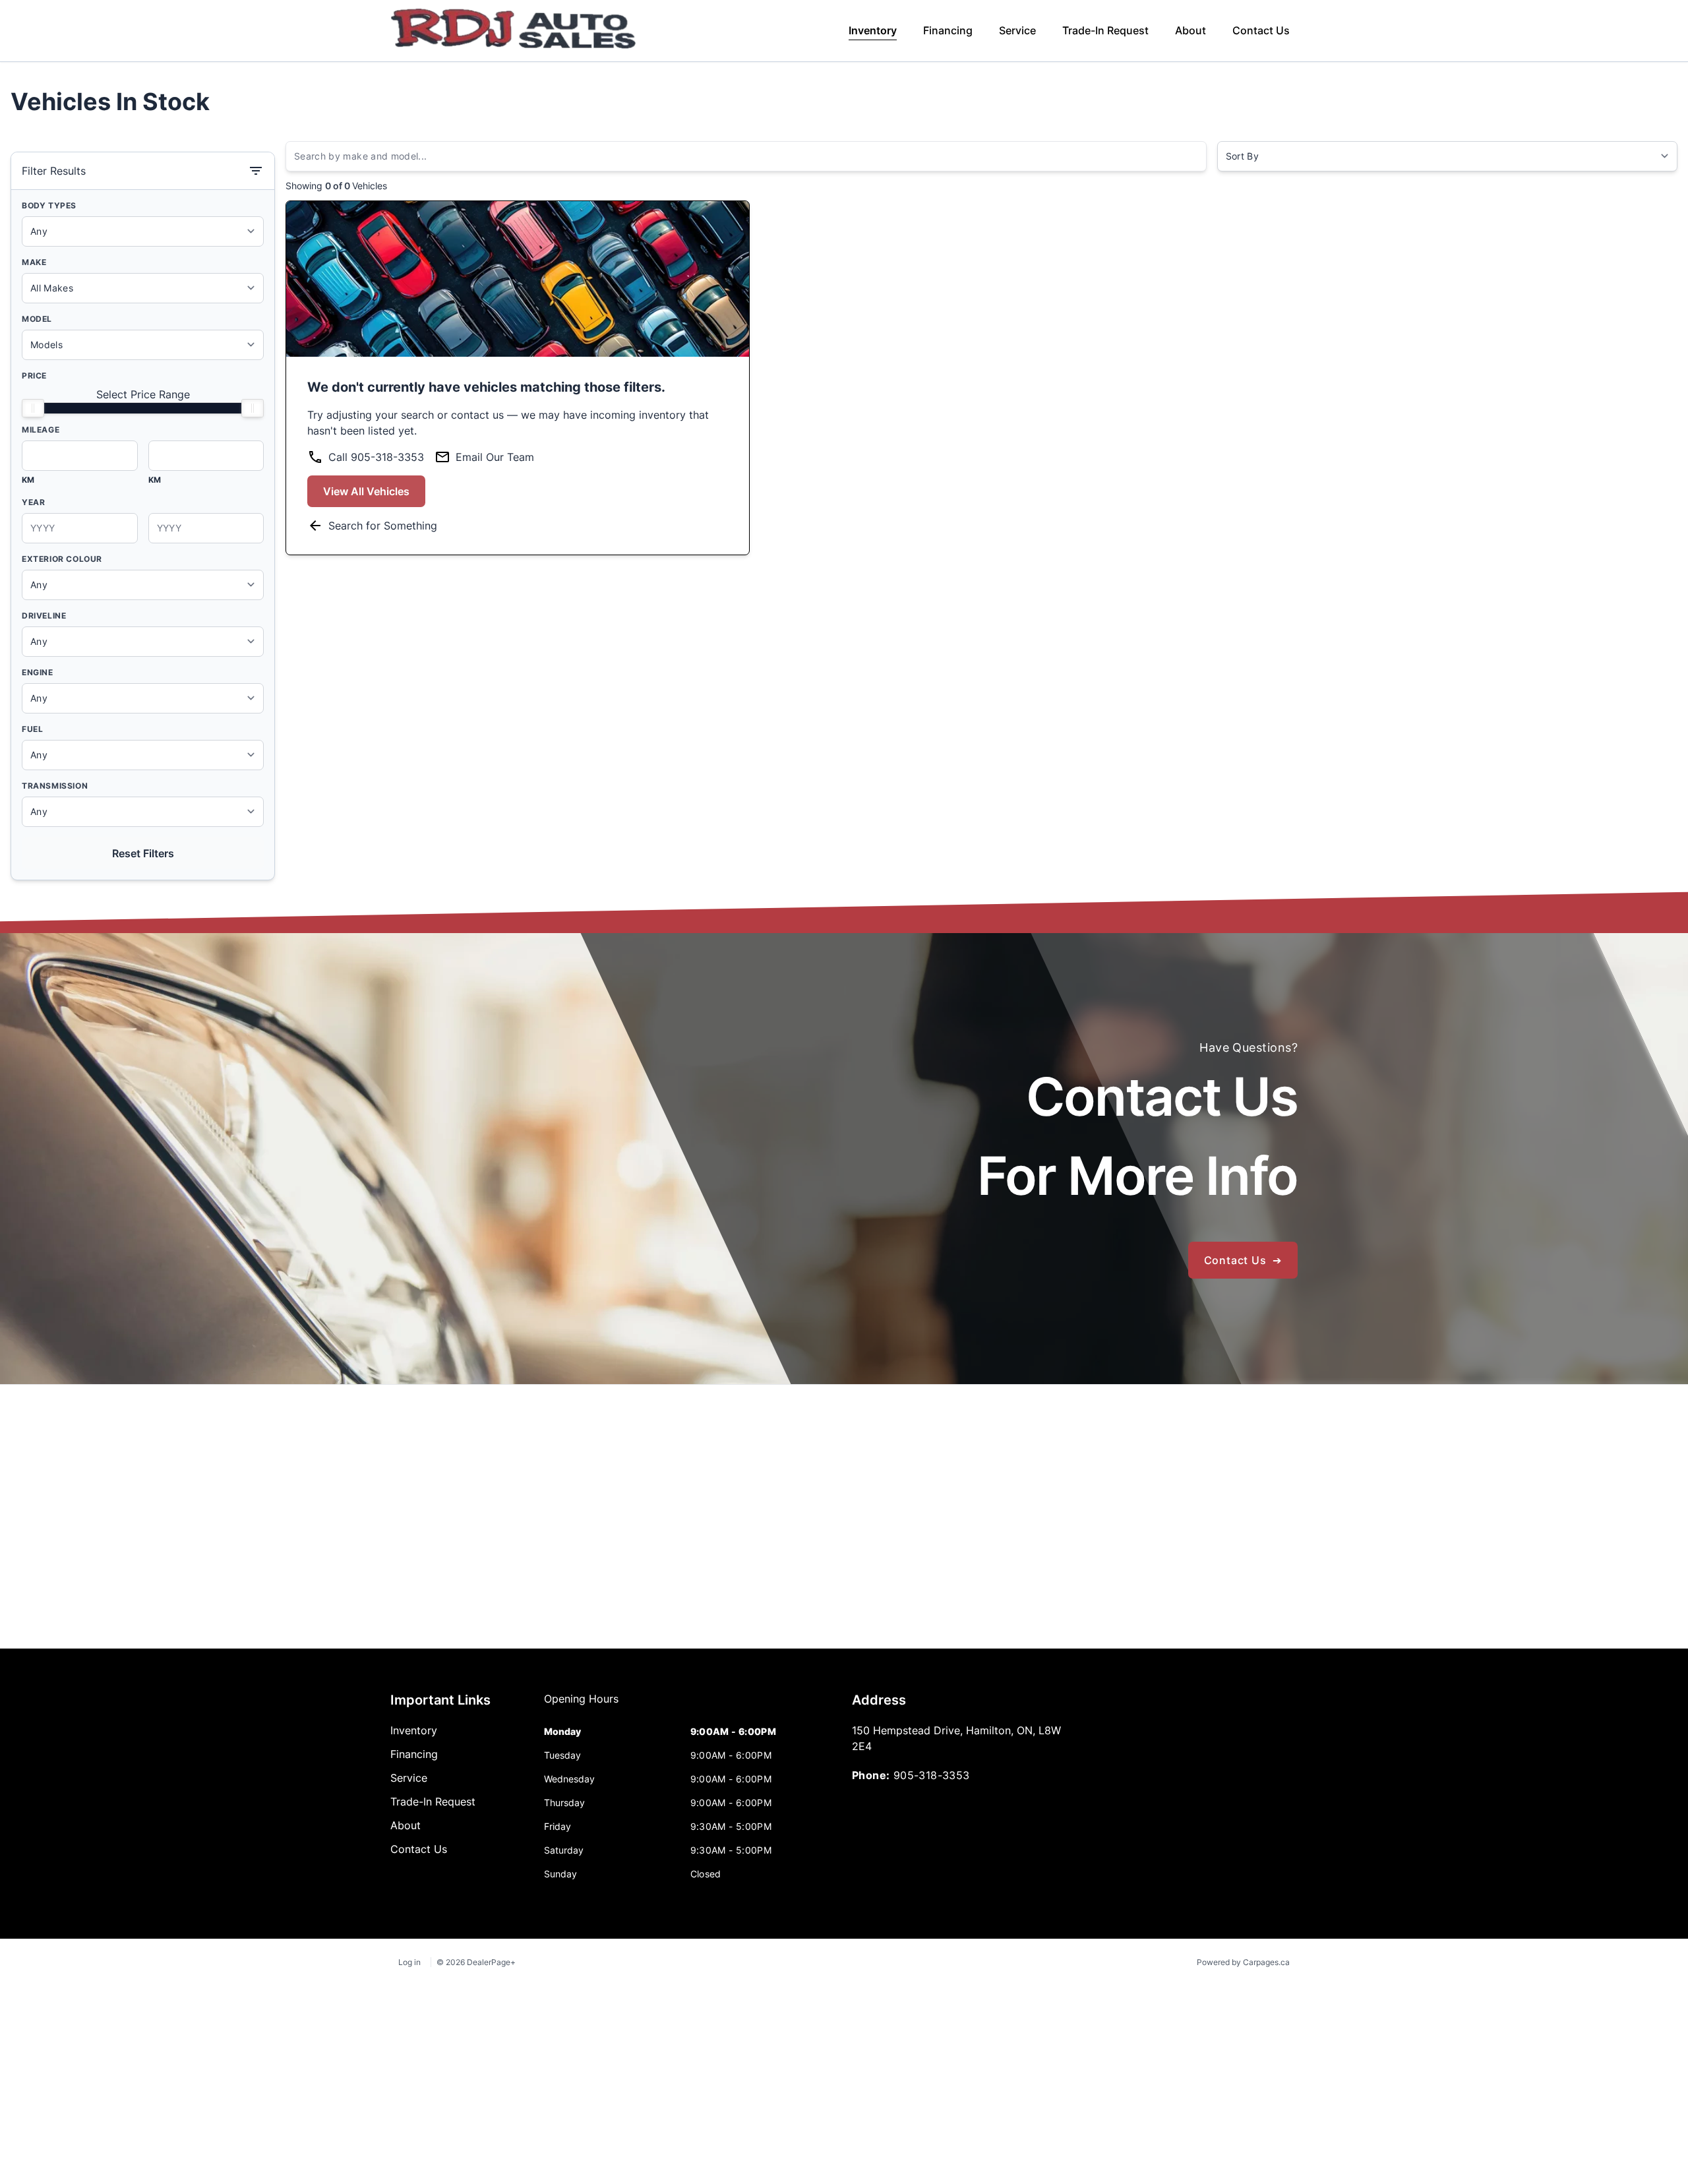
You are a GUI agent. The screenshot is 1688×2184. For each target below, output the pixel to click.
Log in (409, 1962)
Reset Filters (143, 853)
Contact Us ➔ (1243, 1260)
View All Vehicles (366, 491)
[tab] (581, 1705)
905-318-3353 (932, 1775)
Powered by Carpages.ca (1243, 1962)
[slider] (33, 408)
